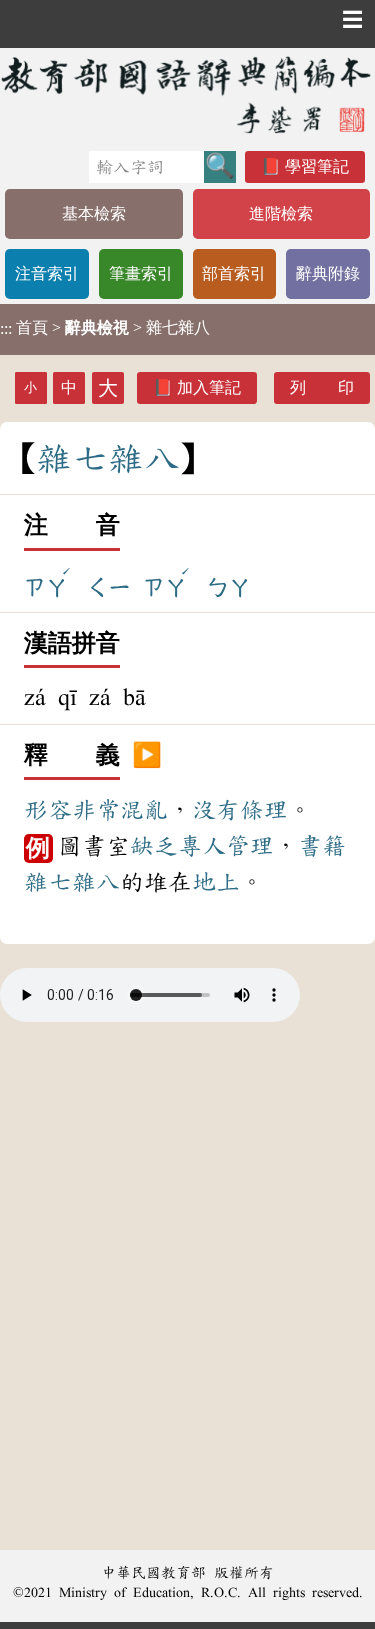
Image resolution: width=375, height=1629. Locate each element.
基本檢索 (94, 213)
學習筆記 (317, 166)
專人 (202, 846)
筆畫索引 (141, 273)
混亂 (144, 810)
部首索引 (234, 273)
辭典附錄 (328, 273)
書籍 (322, 846)
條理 (264, 810)
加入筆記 (209, 387)
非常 (96, 810)
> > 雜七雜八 (105, 328)
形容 (48, 810)
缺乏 (154, 846)
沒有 (216, 810)
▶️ (147, 756)
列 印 (322, 387)
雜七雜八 (72, 882)
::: (6, 329)
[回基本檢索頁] (187, 94)
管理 (250, 846)
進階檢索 (281, 213)
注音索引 (47, 273)
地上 (216, 882)
